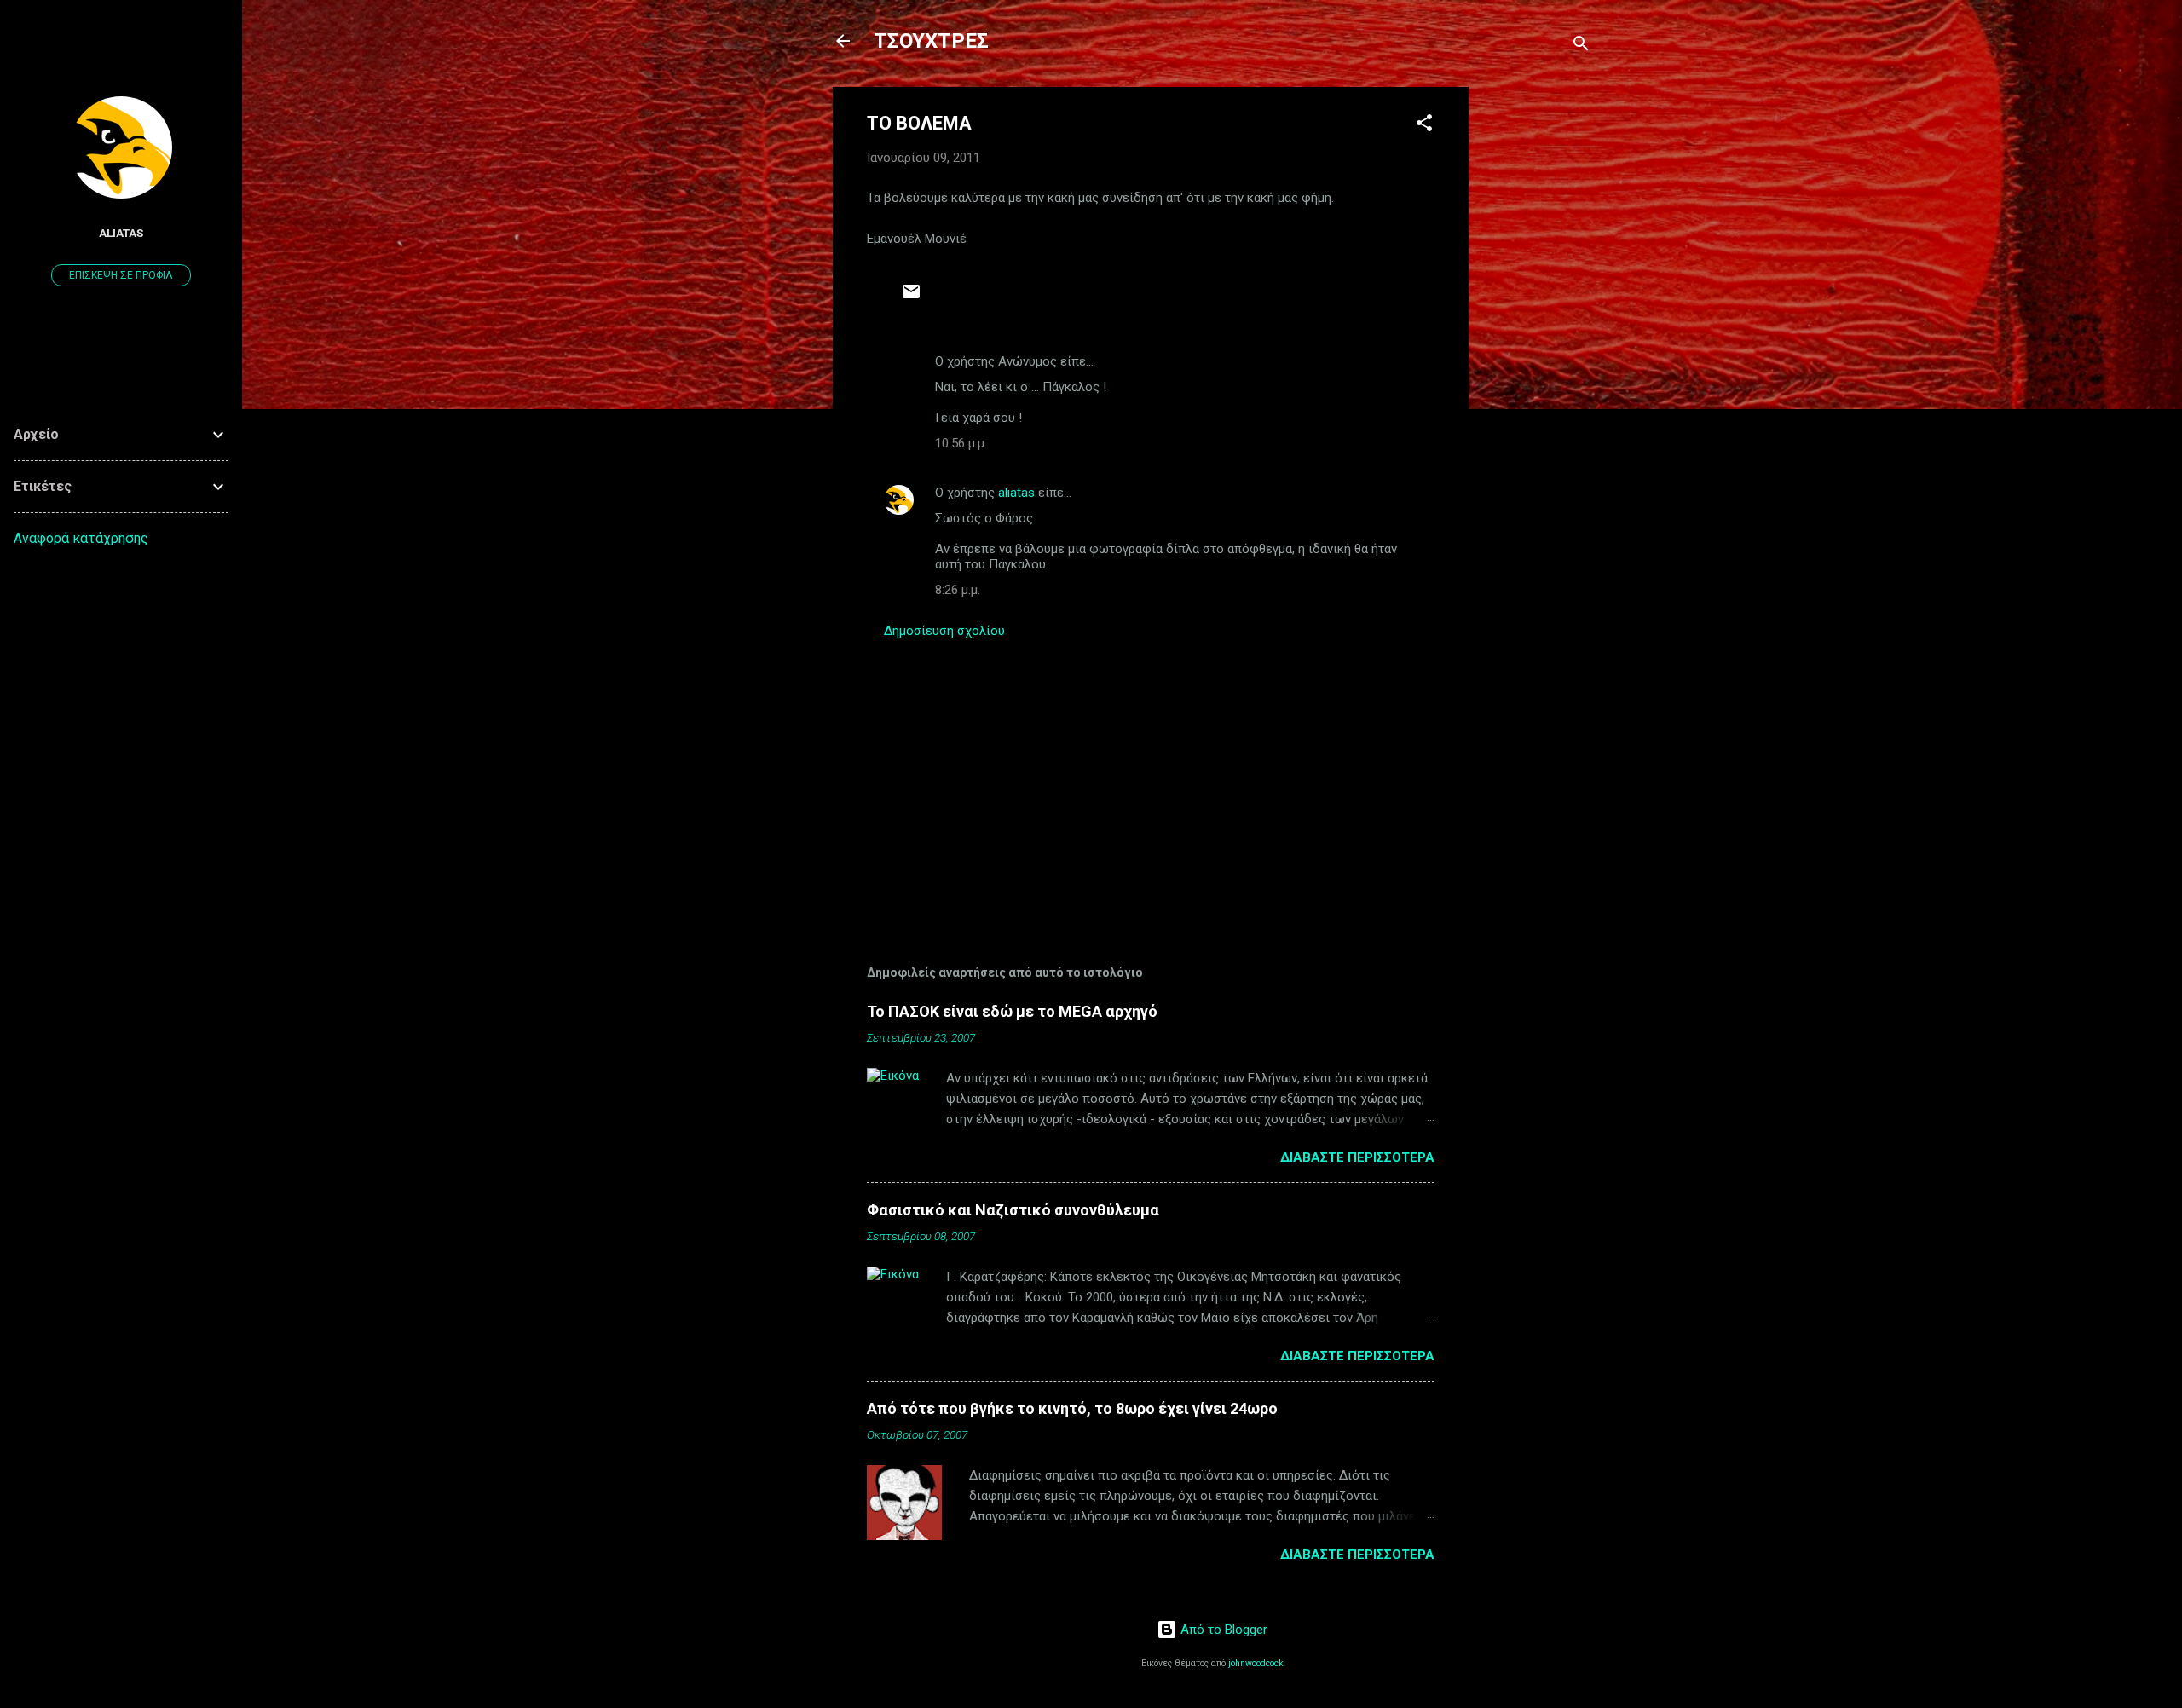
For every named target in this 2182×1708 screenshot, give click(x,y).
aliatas (1016, 493)
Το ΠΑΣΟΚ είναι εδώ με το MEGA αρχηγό (1012, 1011)
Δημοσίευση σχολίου (944, 631)
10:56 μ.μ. (961, 443)
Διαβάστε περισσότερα (1357, 1157)
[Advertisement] (1537, 343)
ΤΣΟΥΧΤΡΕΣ (931, 41)
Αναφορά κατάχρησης (81, 538)
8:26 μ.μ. (958, 590)
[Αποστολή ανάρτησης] (911, 297)
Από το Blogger (1222, 1630)
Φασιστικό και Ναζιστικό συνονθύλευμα (1013, 1210)
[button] (1424, 126)
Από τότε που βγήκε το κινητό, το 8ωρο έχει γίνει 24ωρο (1072, 1408)
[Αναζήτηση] (1581, 46)
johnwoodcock (1256, 1663)
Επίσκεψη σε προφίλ (121, 275)
